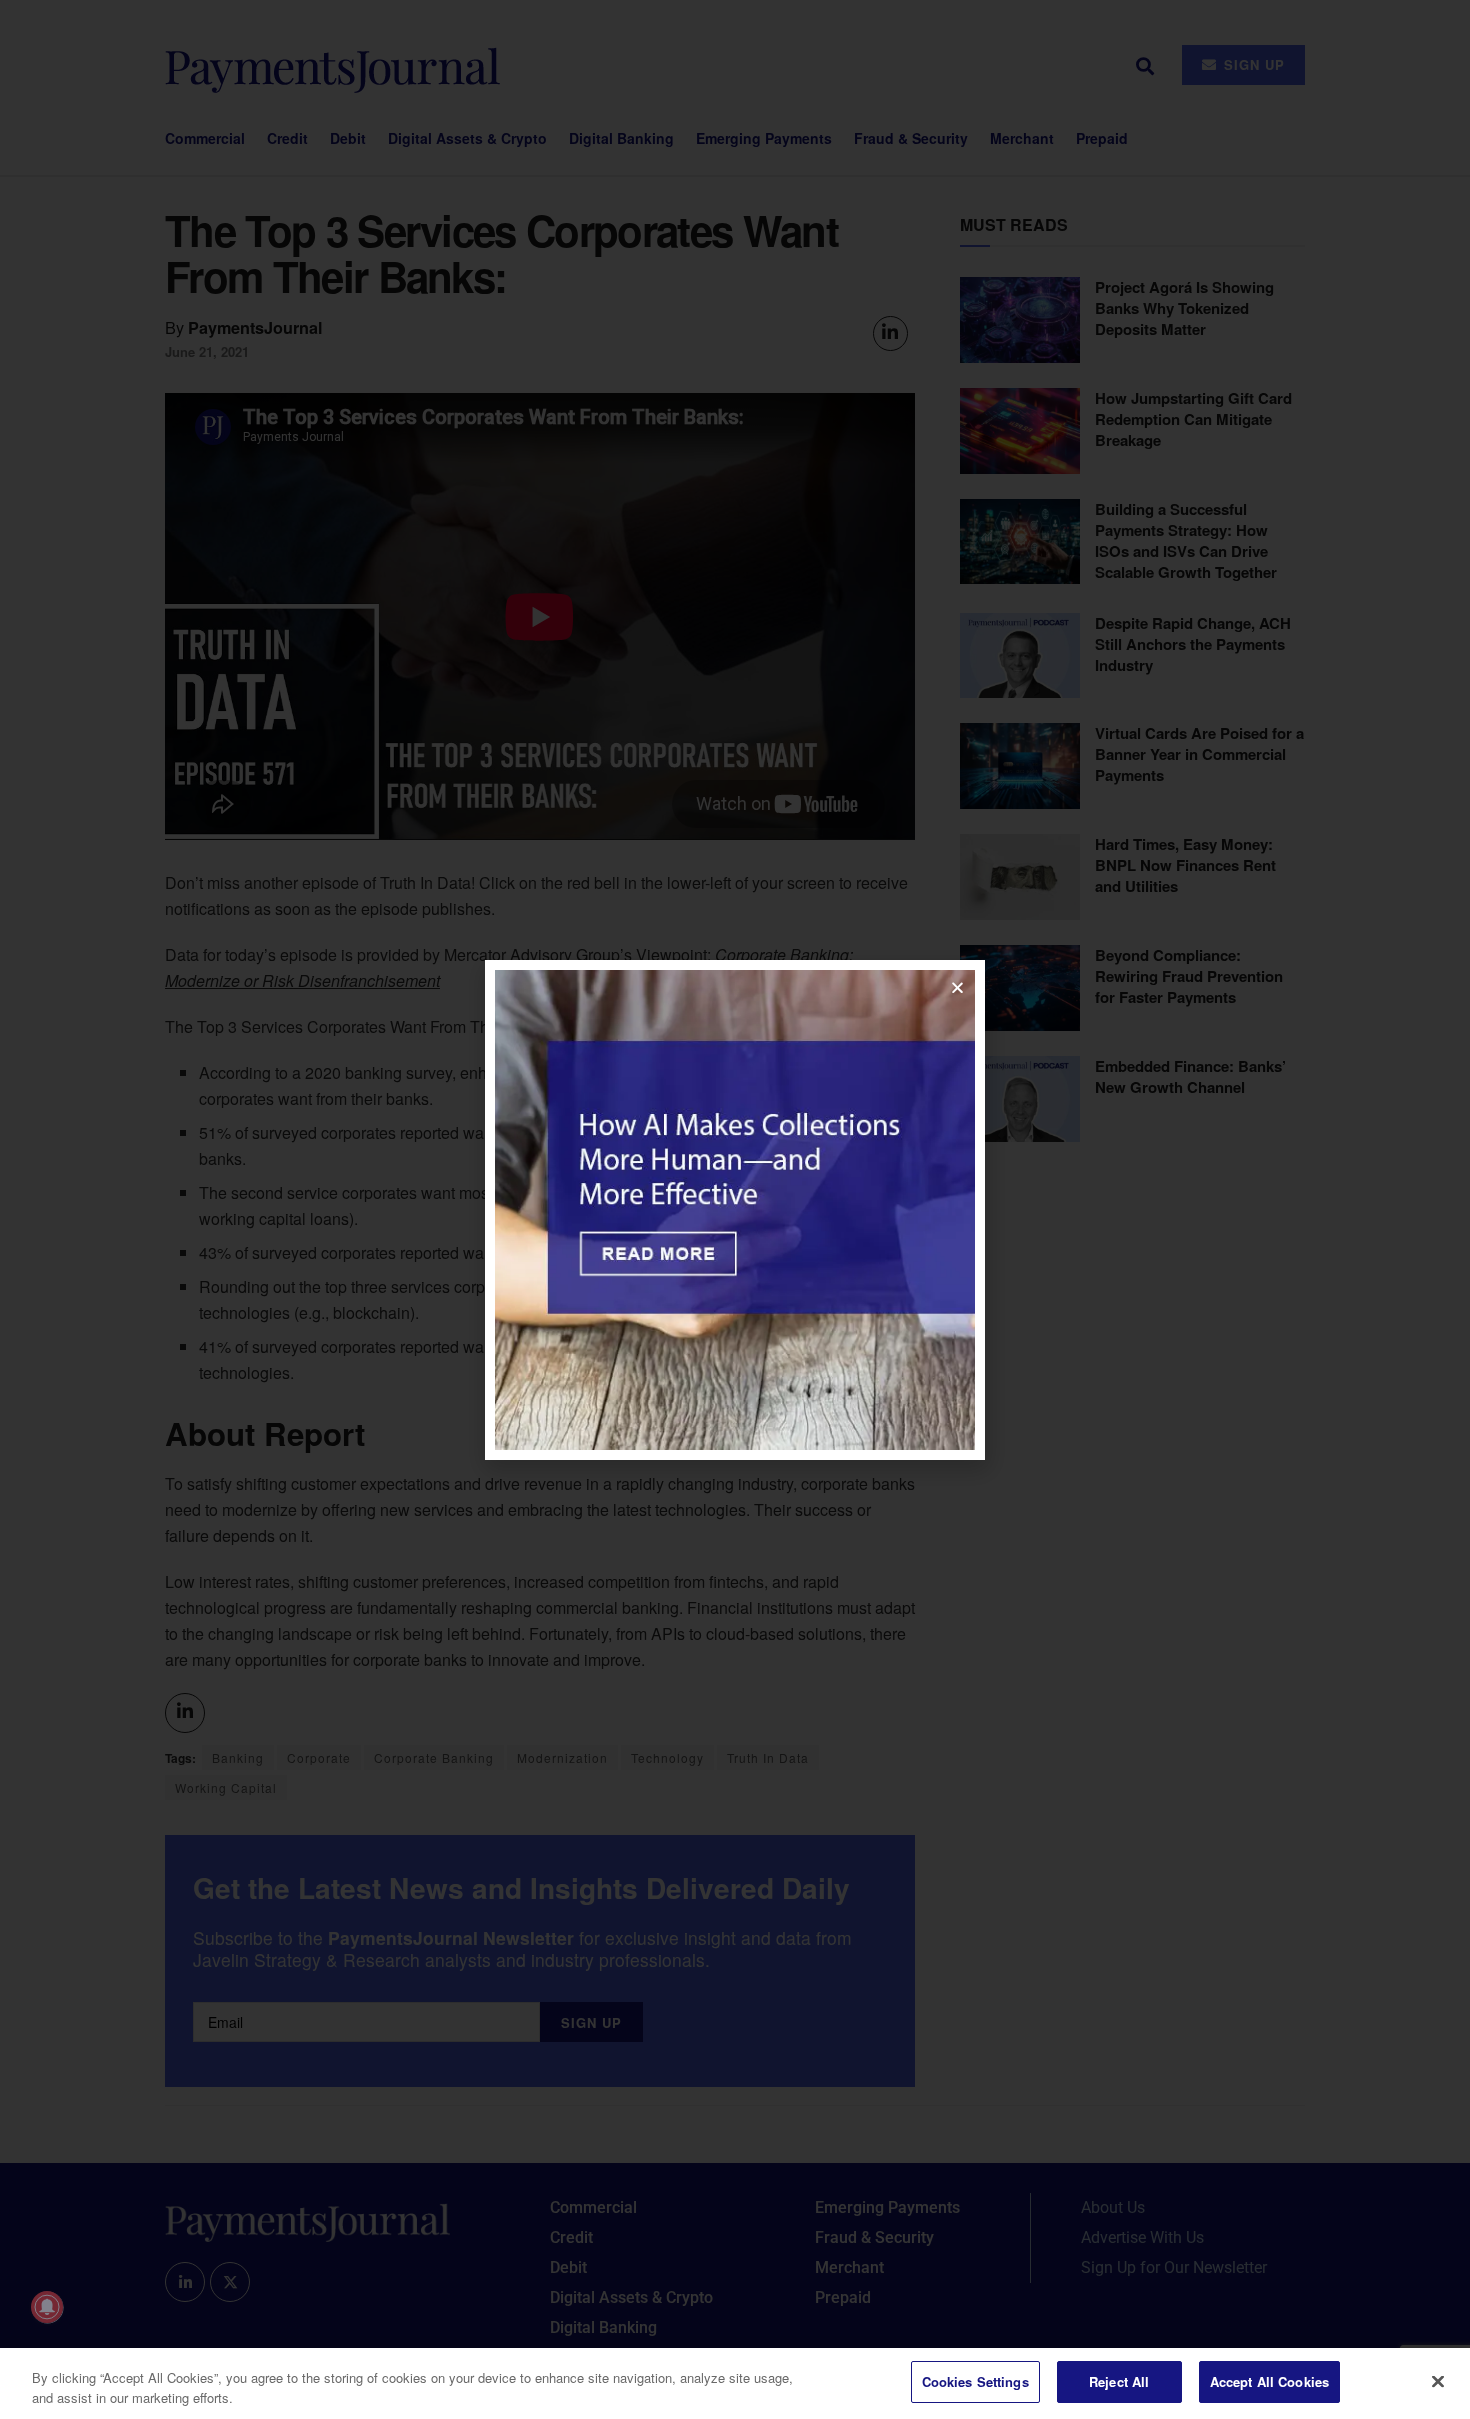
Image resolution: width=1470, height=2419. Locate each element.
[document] (735, 1209)
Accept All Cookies (1269, 2381)
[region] (735, 2383)
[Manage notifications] (47, 2307)
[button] (957, 987)
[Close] (1438, 2381)
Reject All (1119, 2381)
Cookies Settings (975, 2381)
